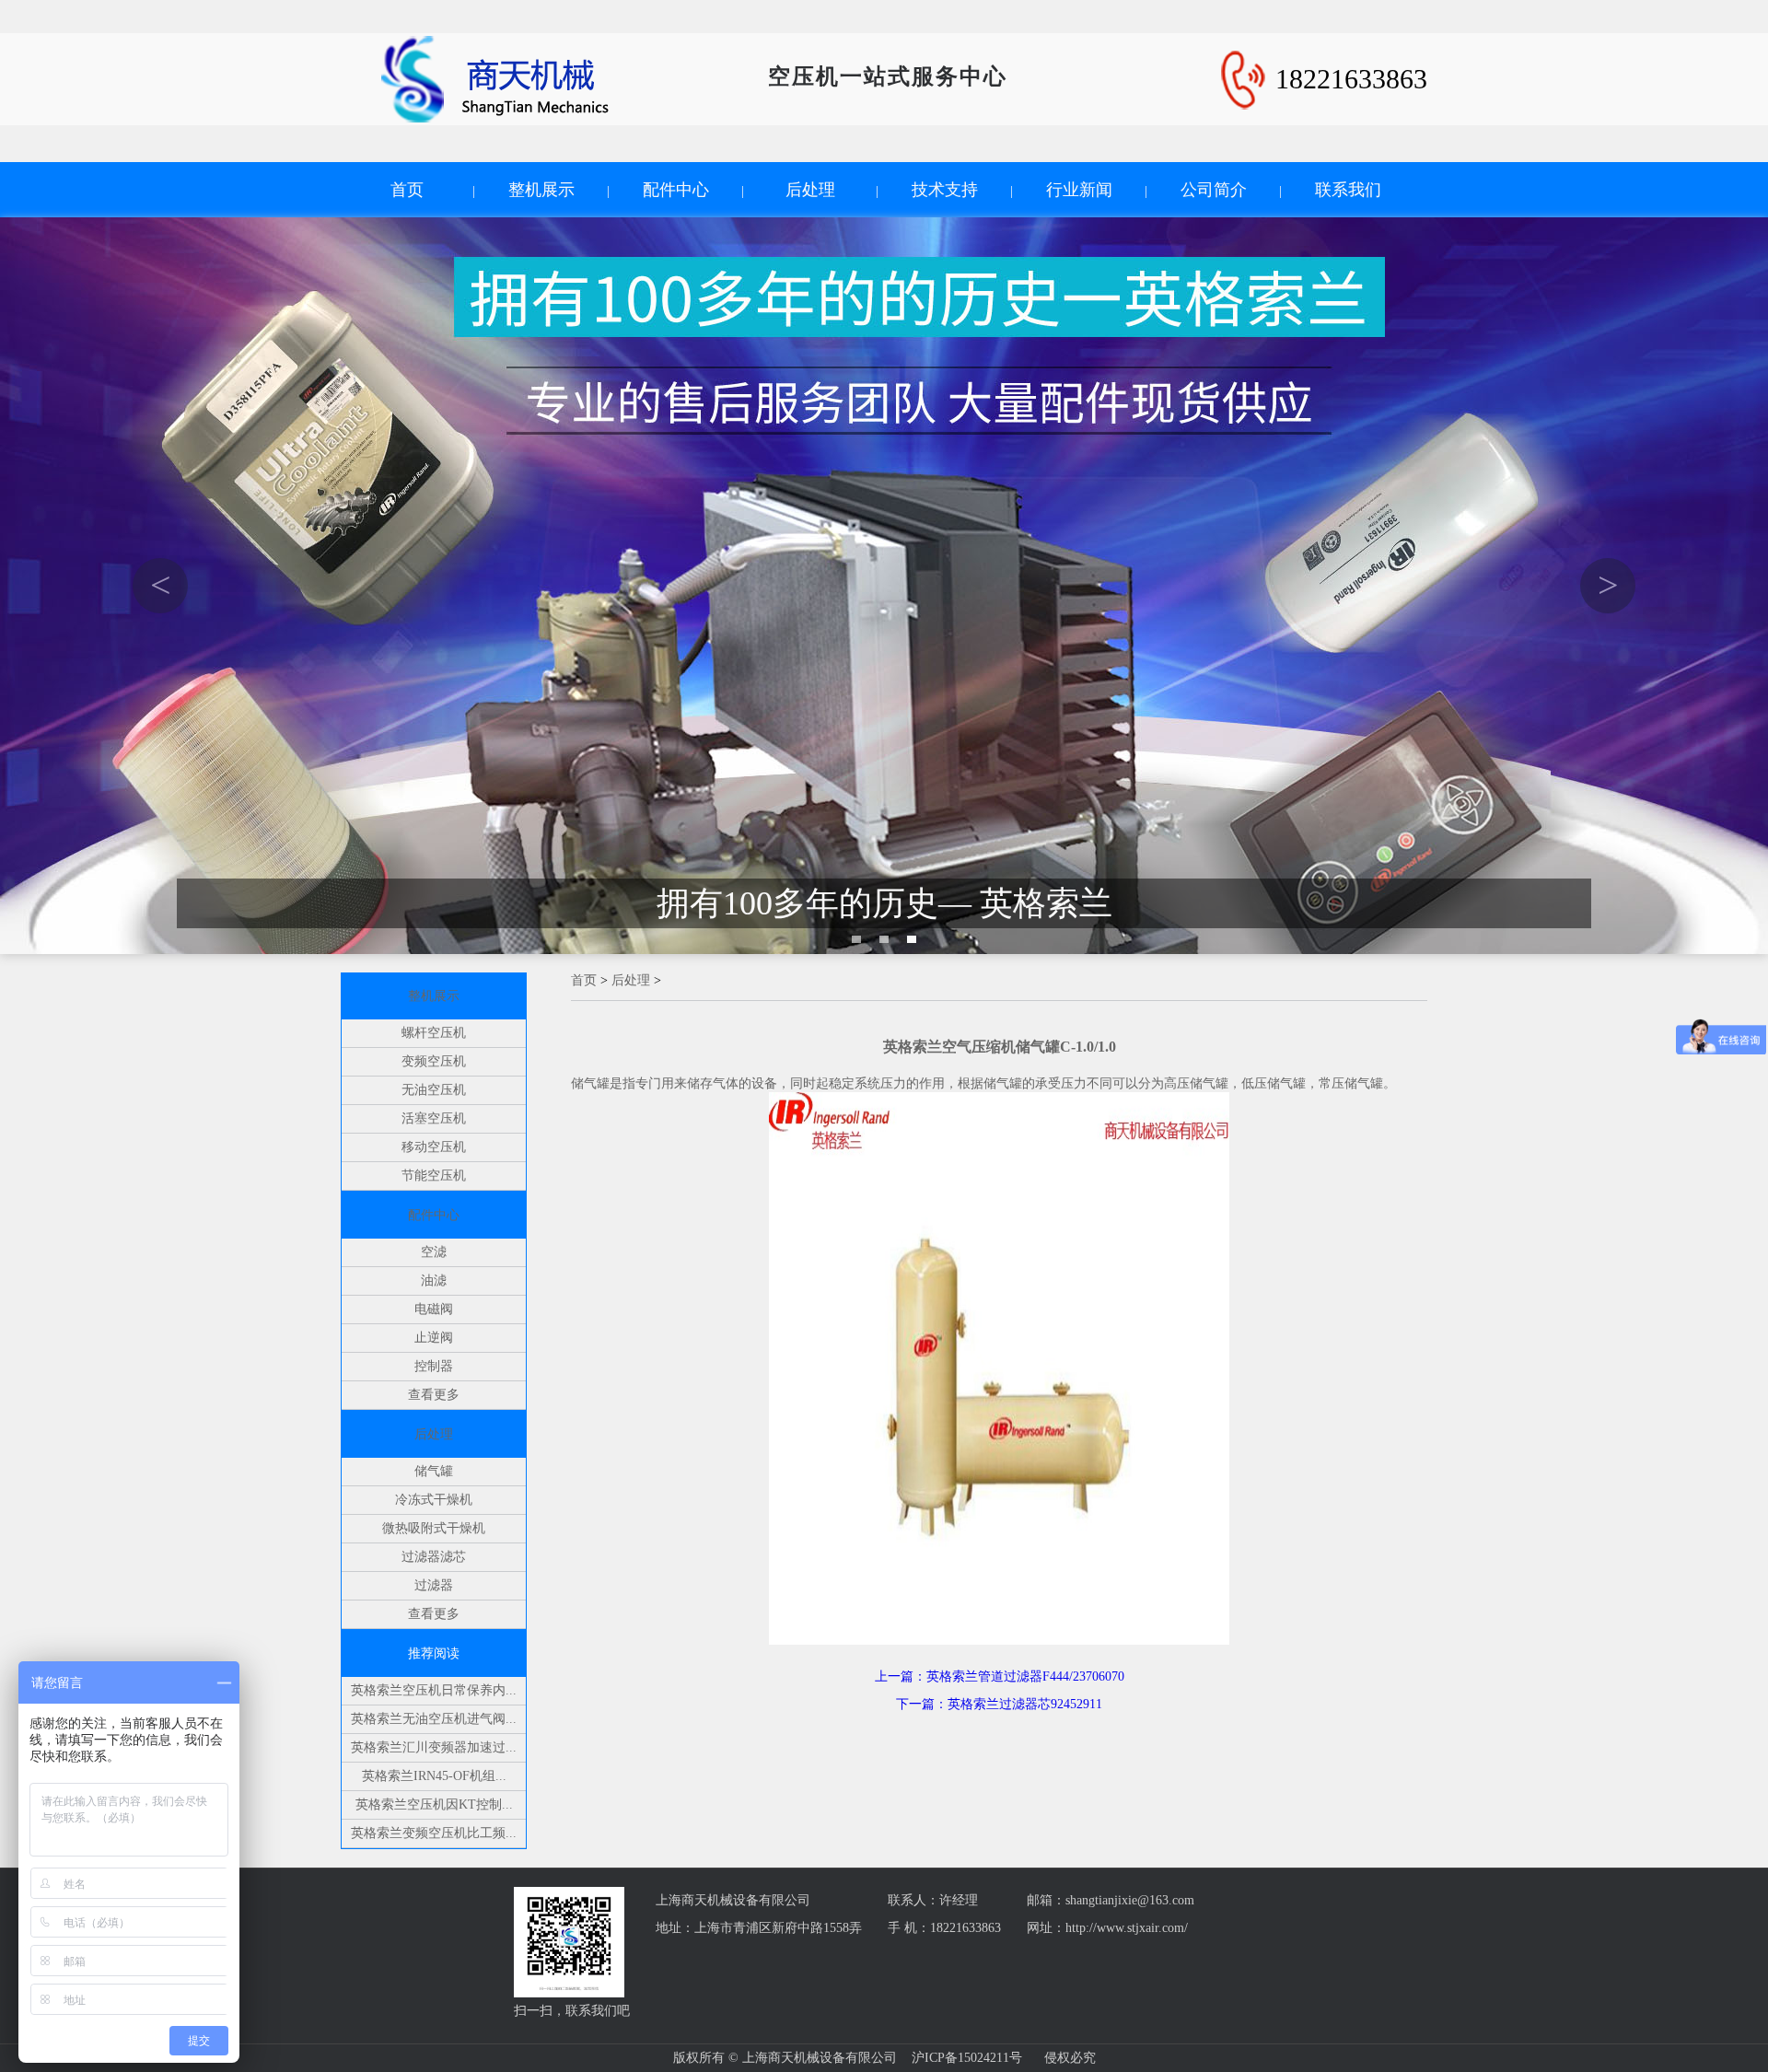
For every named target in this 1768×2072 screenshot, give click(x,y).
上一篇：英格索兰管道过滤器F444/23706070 (1000, 1676)
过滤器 (434, 1585)
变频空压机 (434, 1061)
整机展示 (541, 190)
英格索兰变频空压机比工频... (434, 1833)
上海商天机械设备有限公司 (733, 1900)
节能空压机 (434, 1176)
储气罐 (434, 1471)
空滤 (434, 1252)
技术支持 (945, 190)
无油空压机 (434, 1090)
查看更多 (434, 1395)
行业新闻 (1079, 190)
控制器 (434, 1366)
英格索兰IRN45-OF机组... (434, 1776)
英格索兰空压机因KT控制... (434, 1804)
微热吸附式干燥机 (434, 1528)
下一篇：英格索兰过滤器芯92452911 (999, 1704)
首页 (407, 190)
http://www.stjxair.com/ (1127, 1928)
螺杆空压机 (434, 1033)
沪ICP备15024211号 (967, 2058)
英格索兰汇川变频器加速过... (434, 1747)
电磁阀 (434, 1309)
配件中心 (676, 190)
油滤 (434, 1280)
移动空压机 (434, 1147)
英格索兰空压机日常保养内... (434, 1690)
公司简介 (1214, 190)
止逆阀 (434, 1338)
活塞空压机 (434, 1118)
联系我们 (1348, 190)
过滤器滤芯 (434, 1557)
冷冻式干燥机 (434, 1500)
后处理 (810, 190)
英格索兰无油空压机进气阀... (434, 1719)
